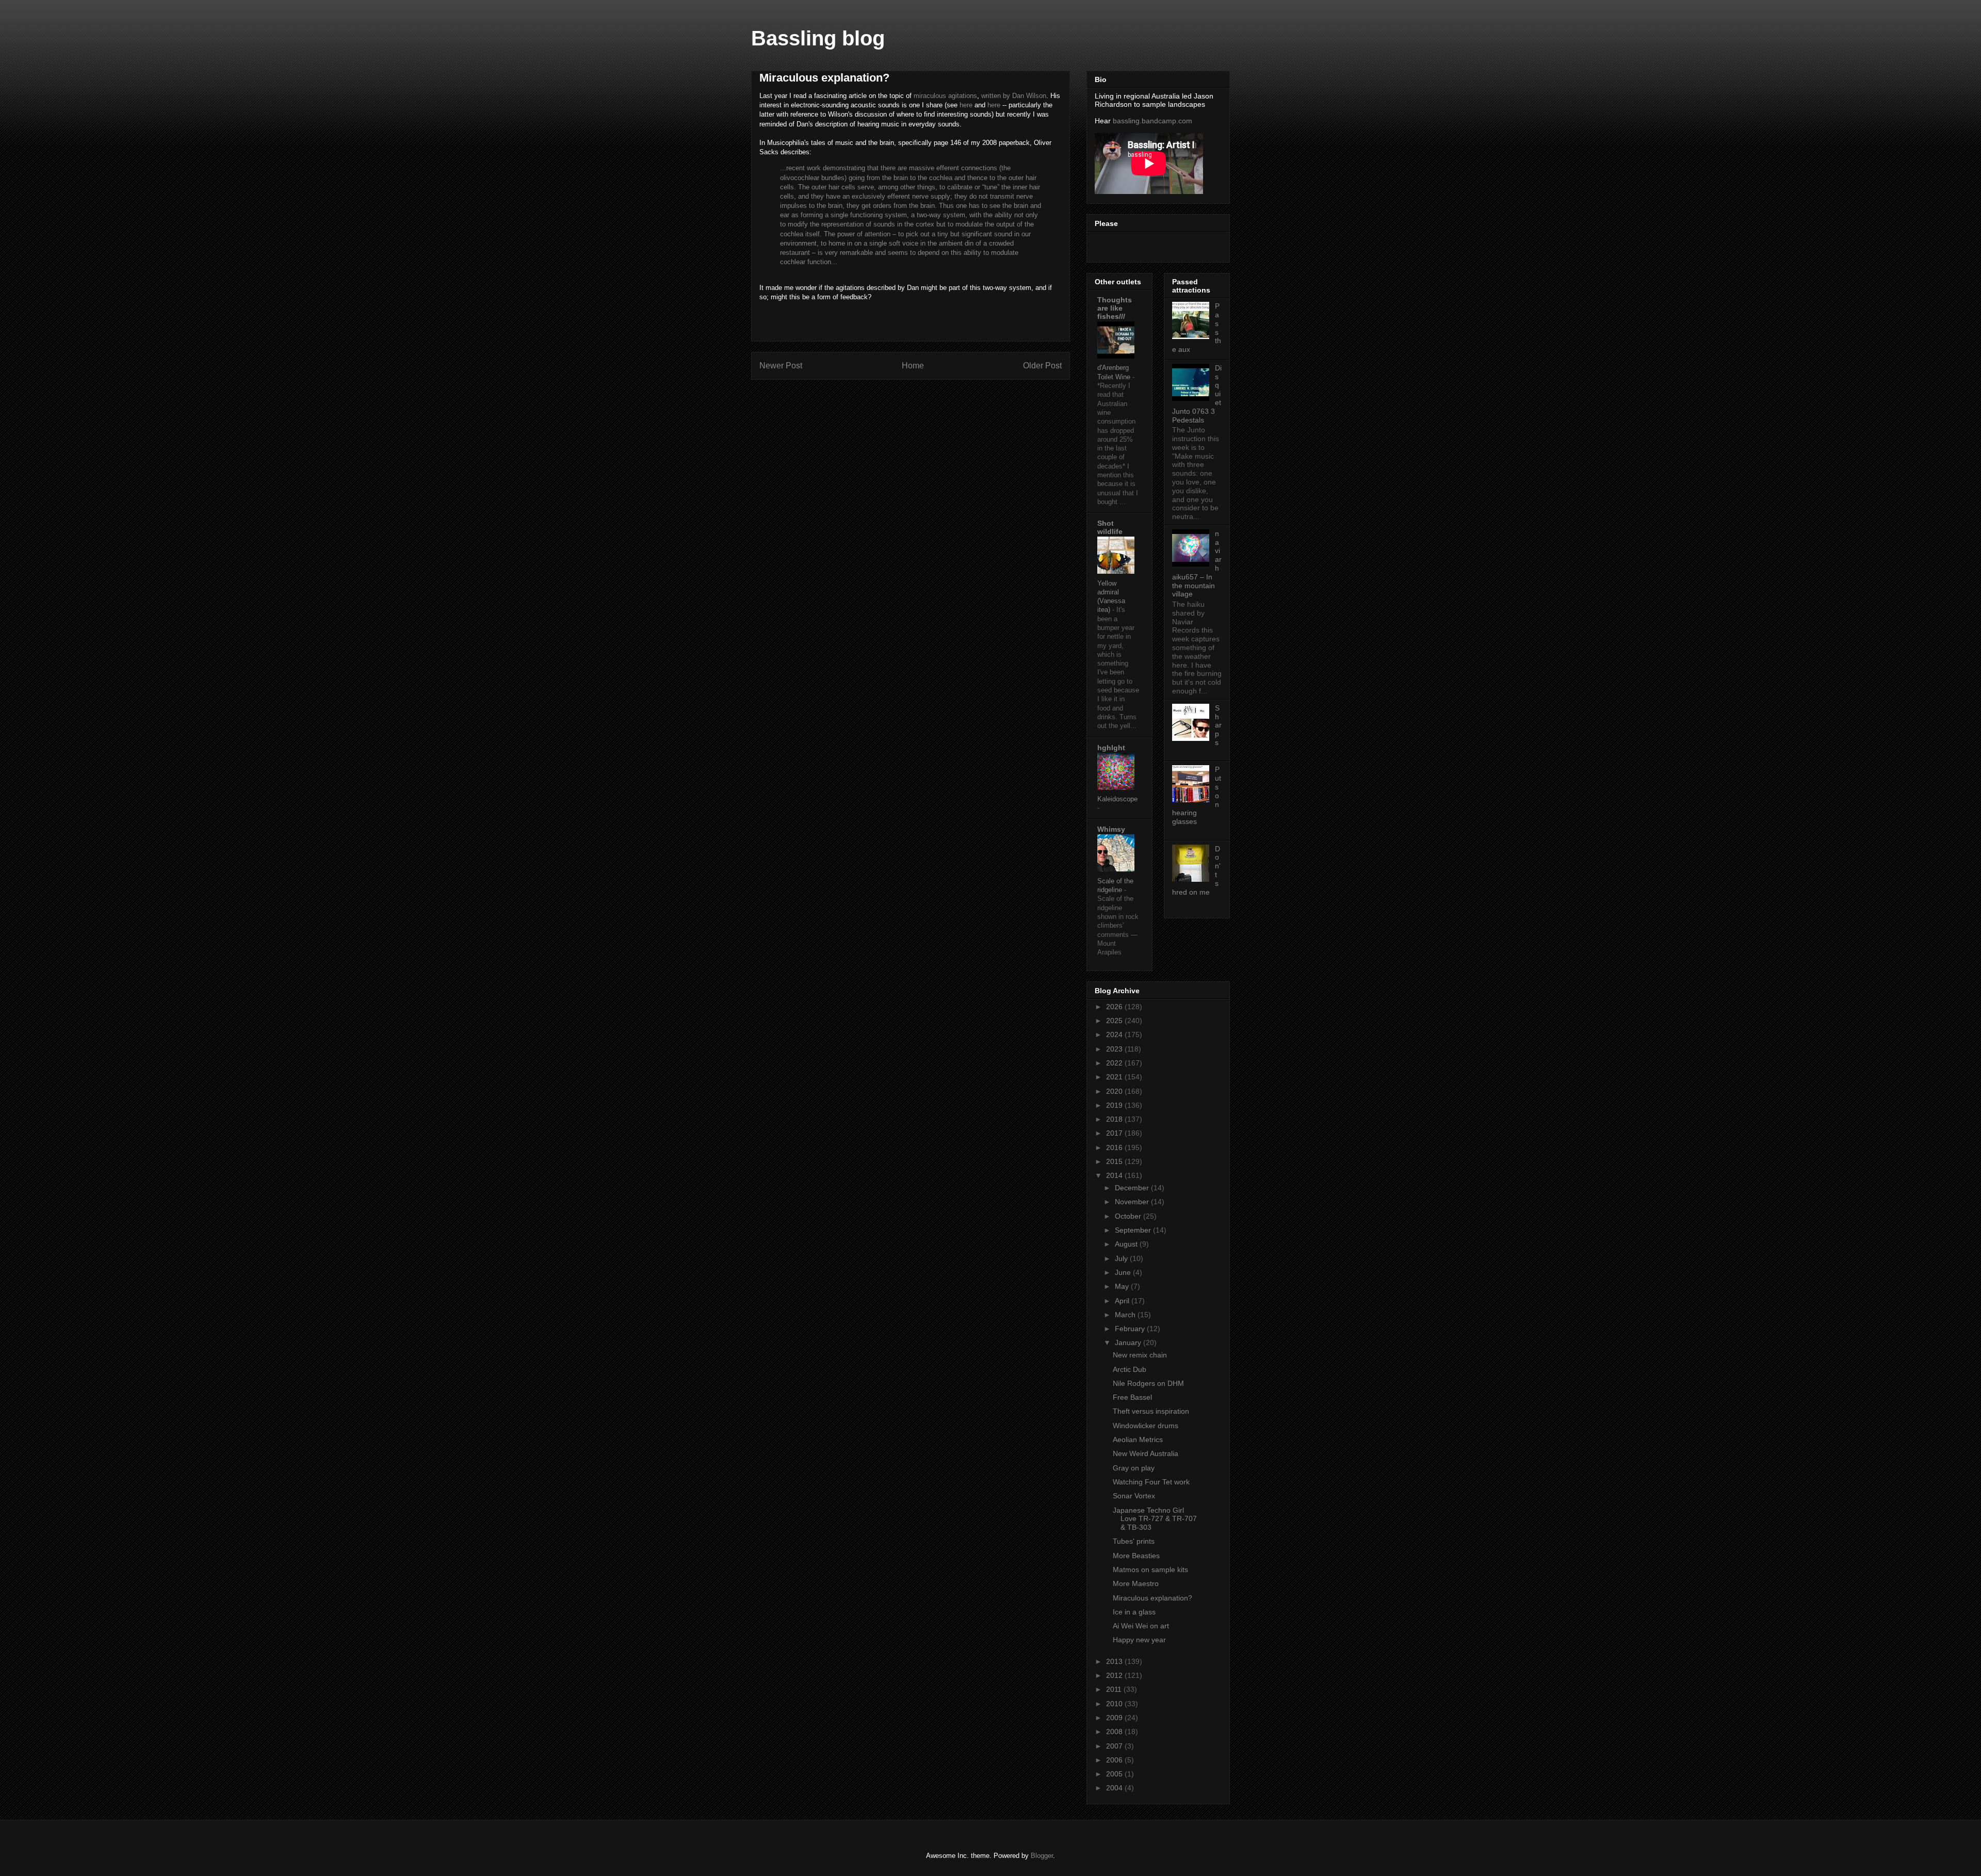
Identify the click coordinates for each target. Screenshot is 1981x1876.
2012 (1115, 1675)
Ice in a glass (1134, 1612)
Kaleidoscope (1117, 799)
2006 (1115, 1760)
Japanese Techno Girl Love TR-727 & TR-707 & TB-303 (1155, 1519)
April (1123, 1301)
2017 (1115, 1133)
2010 (1115, 1704)
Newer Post (781, 366)
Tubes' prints (1134, 1541)
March (1126, 1315)
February (1131, 1329)
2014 (1115, 1175)
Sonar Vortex (1134, 1496)
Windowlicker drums (1146, 1426)
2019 (1115, 1105)
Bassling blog (818, 38)
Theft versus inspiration (1151, 1411)
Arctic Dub (1130, 1369)
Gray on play (1134, 1468)
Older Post (1042, 366)
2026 (1115, 1007)
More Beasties (1136, 1556)
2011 (1115, 1689)
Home (913, 366)
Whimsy (1111, 829)
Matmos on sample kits (1150, 1570)
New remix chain (1140, 1355)
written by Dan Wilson (1014, 96)
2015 (1115, 1161)
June (1124, 1272)
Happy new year (1139, 1640)
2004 (1115, 1788)
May (1123, 1286)
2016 (1115, 1147)
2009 (1115, 1718)
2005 (1115, 1774)
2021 (1115, 1077)
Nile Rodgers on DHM (1148, 1383)
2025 (1115, 1021)
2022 (1115, 1063)
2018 (1115, 1119)
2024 (1115, 1034)
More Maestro (1136, 1583)
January (1129, 1343)
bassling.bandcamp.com (1152, 121)
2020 (1115, 1091)
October (1129, 1216)
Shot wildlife (1110, 527)
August (1127, 1244)
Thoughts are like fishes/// (1115, 308)
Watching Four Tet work (1151, 1482)
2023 (1115, 1049)
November (1133, 1202)
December (1133, 1188)
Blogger (1042, 1856)
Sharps (1218, 725)
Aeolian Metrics (1138, 1440)
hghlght (1111, 748)
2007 (1115, 1746)
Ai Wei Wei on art (1141, 1626)
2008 (1115, 1732)
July (1122, 1258)
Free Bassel (1132, 1397)
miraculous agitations (945, 96)
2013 (1115, 1661)
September (1134, 1230)
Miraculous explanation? (1152, 1598)
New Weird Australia (1146, 1453)
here (966, 105)
